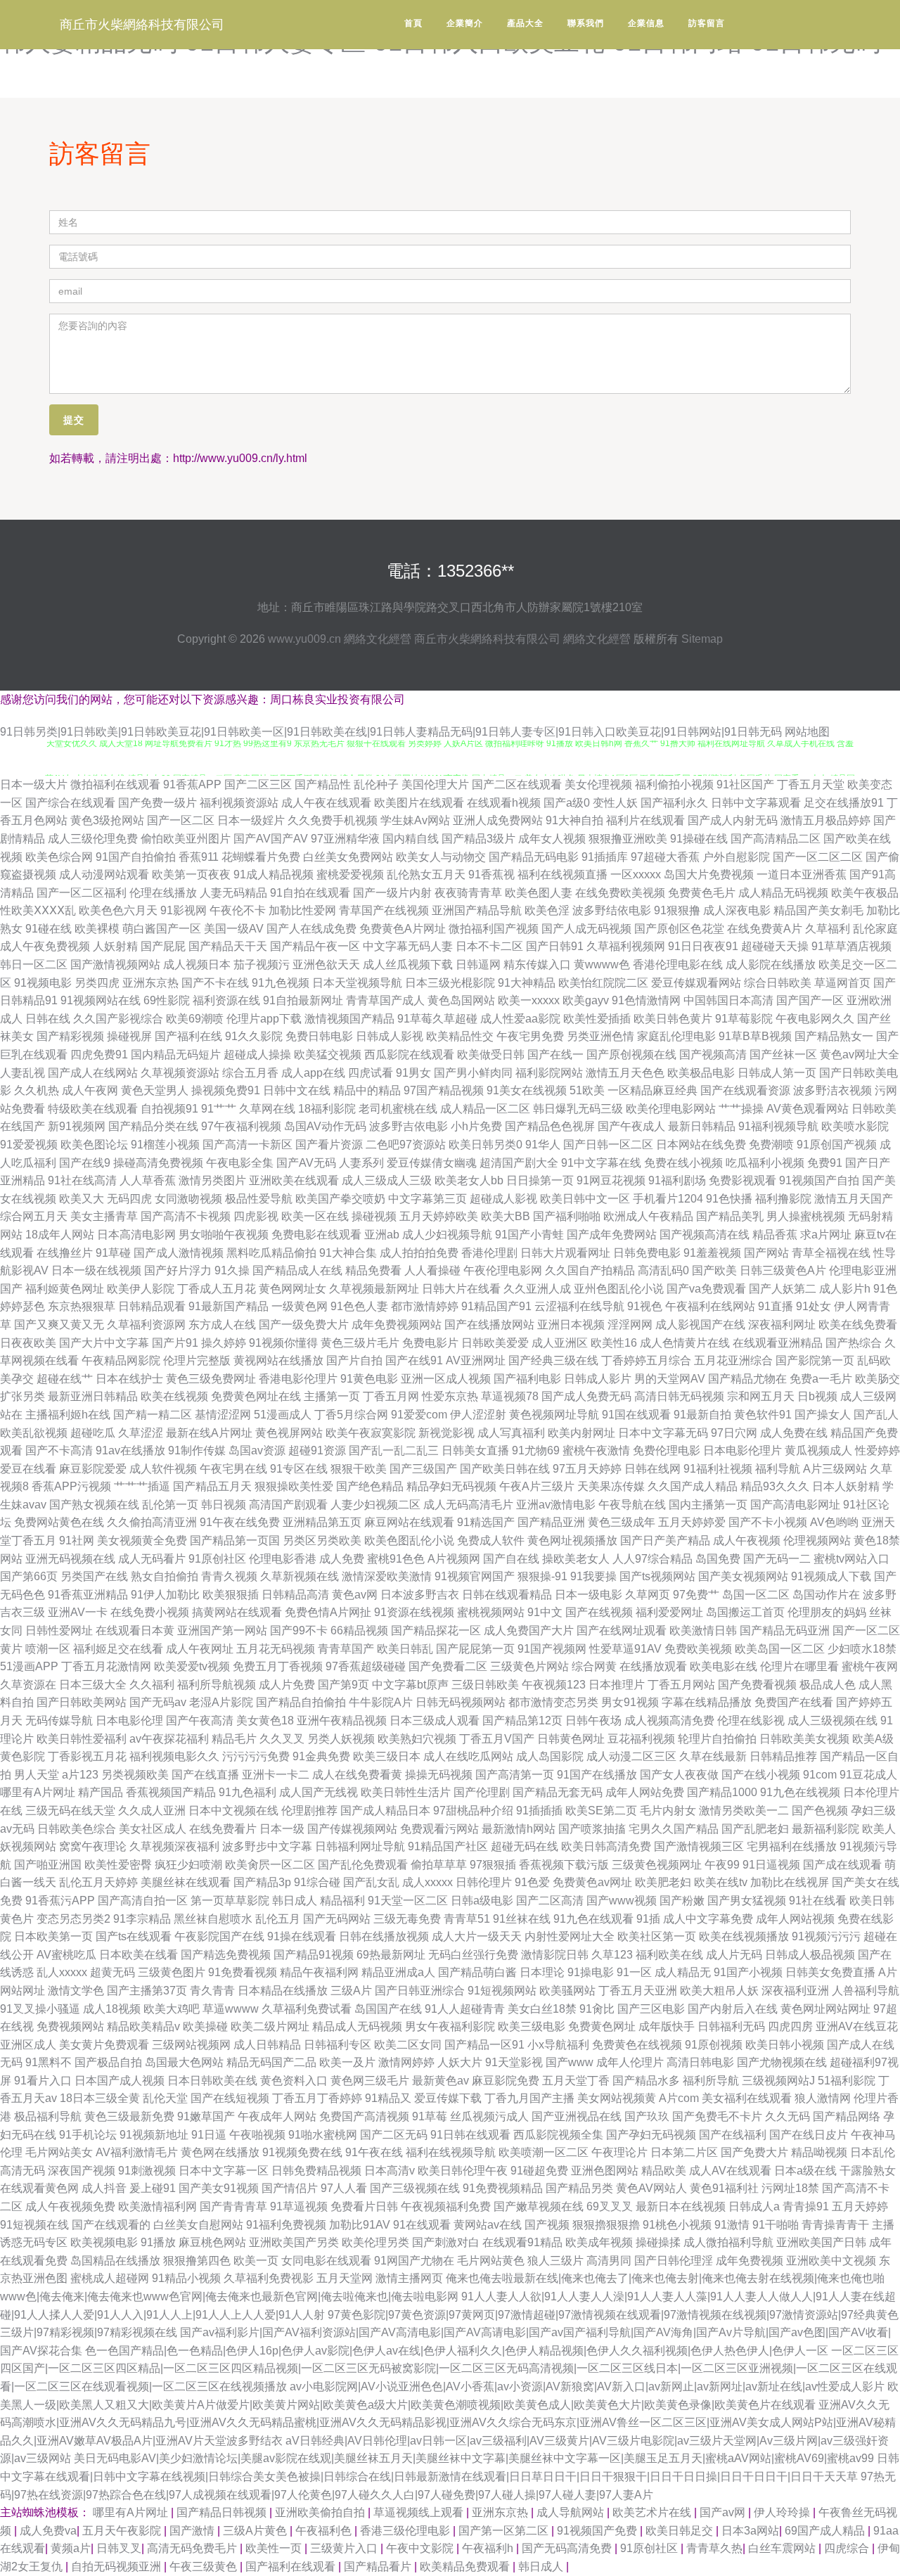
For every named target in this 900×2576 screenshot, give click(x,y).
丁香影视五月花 (87, 1756)
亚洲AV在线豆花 (857, 2026)
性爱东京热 (450, 1396)
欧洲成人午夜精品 (648, 1216)
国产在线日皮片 (809, 2135)
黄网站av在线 (488, 2225)
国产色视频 (820, 1811)
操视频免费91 (226, 1090)
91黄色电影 (369, 1379)
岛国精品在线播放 (115, 2261)
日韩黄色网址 (571, 1739)
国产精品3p (262, 1882)
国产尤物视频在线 (782, 2062)
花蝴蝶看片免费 (261, 857)
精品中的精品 (367, 1090)
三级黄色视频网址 (657, 1865)
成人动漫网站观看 (104, 874)
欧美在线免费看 (858, 1325)
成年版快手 (667, 2026)
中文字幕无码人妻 (408, 946)
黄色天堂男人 (155, 1090)
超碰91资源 (317, 1450)
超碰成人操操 (257, 1055)
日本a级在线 (805, 2171)
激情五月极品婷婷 (825, 820)
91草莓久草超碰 (437, 1019)
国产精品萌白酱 (477, 1972)
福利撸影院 (783, 1199)
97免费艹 (696, 1595)
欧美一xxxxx (529, 1000)
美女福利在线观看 (747, 2098)
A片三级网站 (835, 1469)
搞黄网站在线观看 (237, 1612)
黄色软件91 (763, 1415)
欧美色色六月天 (118, 910)
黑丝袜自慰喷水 (213, 1919)
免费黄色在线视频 (637, 2045)
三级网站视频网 (191, 2045)
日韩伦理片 (484, 1882)
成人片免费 (287, 1685)
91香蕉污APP (60, 1901)
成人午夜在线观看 (326, 803)
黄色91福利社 (724, 2188)
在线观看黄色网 (39, 2188)
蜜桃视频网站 (491, 1612)
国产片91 (175, 1343)
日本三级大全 (93, 1685)
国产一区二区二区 (818, 857)
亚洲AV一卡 (78, 1612)
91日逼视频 (771, 1865)
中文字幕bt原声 (410, 1685)
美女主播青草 (104, 1216)
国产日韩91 (555, 946)
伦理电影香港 (283, 1559)
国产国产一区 (810, 1000)
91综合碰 (317, 1882)
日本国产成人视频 (120, 2081)
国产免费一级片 (157, 803)
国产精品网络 (847, 2116)
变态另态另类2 (73, 1919)
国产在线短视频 (230, 2098)
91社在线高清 (82, 1180)
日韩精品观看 (152, 1306)
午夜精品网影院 (121, 1360)
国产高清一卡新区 (247, 1145)
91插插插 (539, 1811)
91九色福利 (247, 1792)
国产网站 (766, 1253)
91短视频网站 (502, 1991)
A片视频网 (454, 1559)
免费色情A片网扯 (328, 1612)
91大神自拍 (574, 820)
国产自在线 (511, 1559)
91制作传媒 (197, 1450)
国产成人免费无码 (586, 1396)
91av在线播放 (130, 1450)
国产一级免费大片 (304, 1325)
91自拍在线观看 (310, 893)
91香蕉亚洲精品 (88, 1595)
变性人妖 (615, 803)
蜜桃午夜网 (870, 1666)
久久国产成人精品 (693, 1486)
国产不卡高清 (59, 1450)
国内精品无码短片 (176, 1055)
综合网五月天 (34, 1216)
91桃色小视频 (677, 2225)
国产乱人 (876, 1415)
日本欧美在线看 (139, 1955)
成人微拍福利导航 (728, 2242)
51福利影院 (847, 2081)
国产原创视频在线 (631, 1055)
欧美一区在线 (315, 1216)
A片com (679, 2098)
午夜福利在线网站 (710, 1306)
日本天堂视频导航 (357, 983)
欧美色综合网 (59, 857)
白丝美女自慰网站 (198, 2225)
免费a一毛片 (821, 1379)
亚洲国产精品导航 (477, 910)
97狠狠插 (493, 1865)
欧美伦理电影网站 (671, 1109)
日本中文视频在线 (233, 1811)
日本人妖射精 (846, 1486)
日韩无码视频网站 (461, 1702)
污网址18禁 (790, 2188)
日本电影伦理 (129, 1720)
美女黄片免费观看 (104, 2045)
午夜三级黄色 (205, 2567)
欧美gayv (586, 1000)
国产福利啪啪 (567, 1216)
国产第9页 (343, 1685)
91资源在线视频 (414, 1612)
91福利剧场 (677, 1180)
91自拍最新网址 (303, 1000)
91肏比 (597, 2009)
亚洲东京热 (150, 983)
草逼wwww (231, 2009)
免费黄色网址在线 (256, 1396)
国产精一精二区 (153, 1415)
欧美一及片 (347, 2062)
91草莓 (430, 2116)
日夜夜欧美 (28, 1343)
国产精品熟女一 (834, 1036)
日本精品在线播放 (283, 1991)
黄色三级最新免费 (129, 2116)
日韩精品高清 (295, 1595)
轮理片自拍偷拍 (717, 1739)
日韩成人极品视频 (810, 1955)
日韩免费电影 (647, 1253)
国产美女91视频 (219, 2188)
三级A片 (351, 1991)
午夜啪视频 (257, 2135)
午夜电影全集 (240, 1163)
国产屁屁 (163, 946)
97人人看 (344, 2188)
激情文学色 (76, 1991)
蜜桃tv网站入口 (851, 1559)
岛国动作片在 (826, 1595)
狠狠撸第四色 (197, 2261)
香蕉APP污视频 (71, 1486)
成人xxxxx (427, 1882)
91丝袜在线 (522, 1919)
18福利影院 (327, 1109)
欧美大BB (506, 1216)
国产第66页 (29, 1576)
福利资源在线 (226, 1000)
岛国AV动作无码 (325, 1126)
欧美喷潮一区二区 (544, 2152)
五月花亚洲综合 (733, 1360)
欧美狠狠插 (231, 1595)
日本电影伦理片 (742, 1450)
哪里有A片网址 (38, 1792)
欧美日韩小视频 (785, 2045)
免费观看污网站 (439, 1829)
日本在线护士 (129, 1379)
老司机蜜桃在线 (398, 1109)
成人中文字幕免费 (708, 1919)
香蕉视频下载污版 (564, 1865)
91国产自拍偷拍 (136, 857)
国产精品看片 (379, 2567)
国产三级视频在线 (415, 2188)
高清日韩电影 (700, 2062)
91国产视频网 (552, 1649)
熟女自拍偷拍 (165, 1576)
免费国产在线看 (794, 1702)
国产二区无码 (394, 2135)
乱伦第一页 (170, 1505)
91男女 (413, 1073)
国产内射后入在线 (733, 2009)
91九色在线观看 (593, 1919)
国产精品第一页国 (235, 1540)
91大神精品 (527, 983)
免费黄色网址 (602, 2026)
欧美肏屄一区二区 (270, 1865)
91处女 (814, 1306)
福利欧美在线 (669, 1955)
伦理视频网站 (817, 1540)
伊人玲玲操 (783, 2512)
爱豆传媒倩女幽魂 (432, 1163)
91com (820, 1775)
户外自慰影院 (736, 857)
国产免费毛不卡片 (717, 2116)
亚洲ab (382, 1235)
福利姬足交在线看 (118, 1649)
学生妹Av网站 (415, 820)
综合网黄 (594, 1666)
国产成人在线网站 (93, 1073)
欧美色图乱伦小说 (409, 1540)
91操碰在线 (699, 839)
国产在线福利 (733, 2135)
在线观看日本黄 (135, 1630)
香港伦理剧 (489, 1253)
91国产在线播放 (597, 1775)
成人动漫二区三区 (631, 1756)
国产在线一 (555, 1055)
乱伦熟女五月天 (426, 874)
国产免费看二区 (448, 1666)
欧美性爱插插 (597, 1019)
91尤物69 (536, 1450)
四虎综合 (848, 2548)
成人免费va (48, 2531)
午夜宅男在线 (233, 1469)
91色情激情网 (646, 1000)
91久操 (232, 1270)
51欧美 (587, 1090)
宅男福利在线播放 (792, 1846)
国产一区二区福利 (82, 893)
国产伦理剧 (482, 1792)
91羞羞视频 (712, 1253)
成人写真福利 (511, 1433)
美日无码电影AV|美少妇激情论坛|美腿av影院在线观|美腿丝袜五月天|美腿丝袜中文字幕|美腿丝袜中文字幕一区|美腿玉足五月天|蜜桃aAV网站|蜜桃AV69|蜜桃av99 (474, 2458)
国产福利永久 (674, 803)
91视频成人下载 (831, 1576)
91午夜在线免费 (240, 1522)
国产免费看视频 (757, 1685)
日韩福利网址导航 (360, 1846)
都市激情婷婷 (425, 1306)
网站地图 (807, 732)
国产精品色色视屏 (550, 1126)
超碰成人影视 (503, 1199)
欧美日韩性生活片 (406, 1792)
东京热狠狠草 (82, 1306)
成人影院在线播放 (771, 965)
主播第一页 (332, 1396)
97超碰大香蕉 (665, 857)
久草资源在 (28, 1685)
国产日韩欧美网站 (82, 1702)
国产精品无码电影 (534, 857)
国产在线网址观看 (622, 1630)
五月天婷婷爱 (692, 1522)
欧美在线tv (721, 1882)
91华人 (543, 1145)
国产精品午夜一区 (315, 946)
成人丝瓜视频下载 (408, 965)
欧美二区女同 (408, 2045)
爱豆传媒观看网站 (696, 983)
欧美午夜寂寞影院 (371, 1433)
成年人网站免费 (645, 1792)
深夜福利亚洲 (795, 1991)
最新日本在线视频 (681, 2206)
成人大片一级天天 (477, 1936)
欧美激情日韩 (703, 1630)
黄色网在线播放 (220, 2152)
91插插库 (605, 857)
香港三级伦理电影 (406, 2531)
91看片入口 (43, 2081)
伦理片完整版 (197, 1360)
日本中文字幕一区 (224, 2171)
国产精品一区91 (484, 2045)
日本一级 (282, 1829)
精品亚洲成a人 (398, 1972)
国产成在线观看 (842, 1865)
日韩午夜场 (593, 1720)
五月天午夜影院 (123, 2531)
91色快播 (729, 1199)
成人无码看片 (152, 1559)
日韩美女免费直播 (830, 1972)
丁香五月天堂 (811, 784)
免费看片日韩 (364, 2206)
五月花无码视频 (276, 1649)
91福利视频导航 (778, 1126)
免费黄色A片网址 (403, 929)
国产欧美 (714, 1270)
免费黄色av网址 (592, 1882)
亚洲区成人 (28, 2045)
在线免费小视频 (150, 1612)
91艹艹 (219, 1109)
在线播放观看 (653, 1666)
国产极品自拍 (108, 2062)
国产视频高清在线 (705, 1235)
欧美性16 (614, 1343)
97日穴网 (734, 1433)
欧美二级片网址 (270, 2026)
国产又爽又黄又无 (59, 1325)
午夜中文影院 (421, 2548)
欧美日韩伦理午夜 (463, 2171)
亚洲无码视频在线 (70, 1559)
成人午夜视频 (747, 1540)
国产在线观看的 (111, 2225)
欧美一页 (256, 2261)
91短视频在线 (34, 2225)
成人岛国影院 (550, 1756)
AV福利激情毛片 (137, 2152)
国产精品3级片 (478, 839)
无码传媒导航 (59, 1720)
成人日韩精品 (267, 2045)
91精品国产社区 (448, 1846)
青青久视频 (229, 1576)
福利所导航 (711, 2081)
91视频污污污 (826, 1936)
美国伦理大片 (435, 784)
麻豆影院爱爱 (93, 1469)
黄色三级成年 (622, 1522)
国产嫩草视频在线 (539, 2206)
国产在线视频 (599, 1612)
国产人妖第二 (783, 1289)
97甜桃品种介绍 (473, 1811)
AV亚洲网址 (476, 1360)
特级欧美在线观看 (93, 1109)
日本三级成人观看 (435, 1720)
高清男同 (609, 2261)
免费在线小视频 (683, 1163)
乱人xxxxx (62, 1972)
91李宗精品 (142, 1919)
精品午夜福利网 (319, 1972)
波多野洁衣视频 (832, 1090)
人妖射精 (115, 946)
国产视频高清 (713, 1055)
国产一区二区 (181, 820)
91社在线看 (818, 1901)
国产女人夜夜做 (679, 1775)
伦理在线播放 (163, 893)
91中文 (545, 1612)
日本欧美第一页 (53, 1936)
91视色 (645, 1306)
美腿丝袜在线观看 (186, 1882)
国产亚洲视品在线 (577, 2116)
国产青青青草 (233, 2206)
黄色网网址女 (292, 1289)
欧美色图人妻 (539, 893)
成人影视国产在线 (700, 1325)
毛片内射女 (668, 1811)
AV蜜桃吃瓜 (66, 1955)
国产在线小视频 (761, 1775)
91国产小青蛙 (529, 1235)
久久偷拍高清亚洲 (152, 1522)
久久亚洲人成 (537, 1289)
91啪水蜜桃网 (323, 2135)
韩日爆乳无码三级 (578, 1109)
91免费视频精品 (503, 2188)
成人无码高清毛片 (468, 1505)
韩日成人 (295, 1901)
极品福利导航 (48, 2116)
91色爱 (532, 1882)
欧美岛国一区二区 (780, 1649)
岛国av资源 (257, 1450)
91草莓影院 (744, 1019)
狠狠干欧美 (359, 1469)
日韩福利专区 (337, 2045)
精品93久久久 (775, 1486)
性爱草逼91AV (625, 1649)
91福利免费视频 (286, 2225)
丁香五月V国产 (497, 1739)
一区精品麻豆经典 (652, 1090)
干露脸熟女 (868, 2171)
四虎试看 (371, 1073)
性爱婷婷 (877, 1450)
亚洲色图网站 (605, 2171)
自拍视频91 (169, 1109)
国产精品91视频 (314, 1955)
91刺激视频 (147, 2171)
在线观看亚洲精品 (778, 1343)
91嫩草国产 (206, 2116)
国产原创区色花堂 (679, 929)
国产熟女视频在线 (94, 1505)
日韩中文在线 (297, 1090)
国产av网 (724, 2512)
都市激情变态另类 (553, 1702)
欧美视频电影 (104, 2242)
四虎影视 (256, 1216)
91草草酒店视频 (851, 946)
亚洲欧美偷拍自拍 (321, 2512)
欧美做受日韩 (491, 1055)
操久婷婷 (224, 1343)
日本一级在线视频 (96, 1270)
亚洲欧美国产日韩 (821, 2242)
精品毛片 (234, 1739)
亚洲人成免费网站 (498, 820)
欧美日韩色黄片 (673, 1019)
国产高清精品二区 (776, 839)
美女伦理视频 (598, 784)
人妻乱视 (22, 1073)
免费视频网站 (70, 2026)
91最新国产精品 (229, 1306)
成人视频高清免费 (669, 1720)
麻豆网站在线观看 (409, 1522)
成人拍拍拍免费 (419, 1253)
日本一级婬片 (251, 820)
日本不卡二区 (489, 946)
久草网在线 (267, 1109)
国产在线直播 (205, 1775)
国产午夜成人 (631, 1126)
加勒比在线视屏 (790, 1882)
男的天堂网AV (670, 1379)
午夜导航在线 (632, 1505)
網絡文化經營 (378, 639)
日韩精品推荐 (783, 1756)
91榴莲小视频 (165, 1145)
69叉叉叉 (610, 2206)
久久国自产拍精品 (590, 1270)
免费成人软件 (491, 1540)
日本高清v (390, 2171)
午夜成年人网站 (277, 2116)
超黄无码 (112, 1972)
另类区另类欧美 (322, 1540)
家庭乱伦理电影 (676, 1036)
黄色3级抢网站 (107, 820)
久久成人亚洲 (152, 1811)
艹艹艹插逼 (142, 1486)
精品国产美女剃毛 (818, 910)
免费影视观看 (742, 1180)
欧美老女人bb (469, 1180)
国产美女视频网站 (743, 1576)
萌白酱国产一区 (162, 929)
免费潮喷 (771, 1145)
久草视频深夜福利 (174, 1846)
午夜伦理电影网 (503, 1270)
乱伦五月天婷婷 (98, 1882)
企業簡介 (465, 23)
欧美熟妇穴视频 (417, 1739)
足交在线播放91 (844, 803)
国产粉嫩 (682, 1901)
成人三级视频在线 (832, 1720)
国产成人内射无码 (733, 820)
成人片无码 (734, 1955)
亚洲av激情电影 (556, 1505)
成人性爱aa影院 (520, 1019)
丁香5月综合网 (351, 1415)
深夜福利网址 (782, 1325)
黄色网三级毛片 (370, 2081)
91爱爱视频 (29, 1145)
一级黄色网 (300, 1306)
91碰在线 (49, 929)
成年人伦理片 (630, 2062)
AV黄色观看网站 (808, 1109)
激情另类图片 (212, 1180)
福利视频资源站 (239, 803)
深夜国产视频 (82, 2171)
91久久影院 (254, 1036)
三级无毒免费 (407, 1919)
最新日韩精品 (702, 1126)
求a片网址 (826, 1235)
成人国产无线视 (319, 1792)
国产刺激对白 (446, 2242)
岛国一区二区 (756, 1595)
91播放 (158, 2242)
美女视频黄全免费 (142, 1540)
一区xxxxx (636, 874)
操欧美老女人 (576, 1559)
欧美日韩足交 (681, 2531)
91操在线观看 (302, 1936)
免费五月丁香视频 (278, 1666)
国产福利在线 (188, 1036)
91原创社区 (217, 1559)
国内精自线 (411, 839)
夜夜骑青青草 (468, 893)
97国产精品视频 (444, 1090)
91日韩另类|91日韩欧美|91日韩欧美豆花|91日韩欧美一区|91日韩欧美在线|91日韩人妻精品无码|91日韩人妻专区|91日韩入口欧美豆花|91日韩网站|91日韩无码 (391, 732)
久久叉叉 (282, 1739)
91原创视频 (714, 2045)
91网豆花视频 (611, 1180)
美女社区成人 (153, 1829)
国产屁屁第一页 (475, 1649)
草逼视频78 (510, 1396)
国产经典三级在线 (553, 1360)
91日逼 (209, 2135)
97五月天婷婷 (587, 1469)
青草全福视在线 (831, 1253)
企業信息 (646, 23)
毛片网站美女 (59, 2152)
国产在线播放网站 (489, 1325)
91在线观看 (422, 2225)
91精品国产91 (496, 1306)
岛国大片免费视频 (709, 874)
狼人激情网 (823, 2098)
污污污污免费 (256, 1756)
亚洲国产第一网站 (222, 1630)
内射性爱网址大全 (570, 1936)
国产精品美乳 (730, 1216)
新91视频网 (77, 1126)
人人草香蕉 (148, 1180)
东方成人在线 (222, 1325)
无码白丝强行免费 (473, 1955)
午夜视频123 (554, 1685)
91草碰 (113, 1253)
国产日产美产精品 (665, 1540)
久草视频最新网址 (374, 1289)
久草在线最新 (713, 1756)
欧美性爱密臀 (118, 1865)
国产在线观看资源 (745, 1090)
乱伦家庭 (875, 929)
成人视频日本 (197, 965)
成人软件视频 (163, 1469)
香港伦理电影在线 (678, 965)
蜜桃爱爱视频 (350, 874)
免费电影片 (430, 1343)
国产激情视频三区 (699, 1846)
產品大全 (525, 23)
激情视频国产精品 (349, 1019)
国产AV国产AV (271, 839)
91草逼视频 (299, 2206)
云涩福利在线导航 (579, 1306)
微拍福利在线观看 (115, 784)
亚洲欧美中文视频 (831, 2261)
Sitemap (702, 639)
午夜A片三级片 (537, 1486)
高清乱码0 (663, 1270)
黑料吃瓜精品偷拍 (271, 1253)
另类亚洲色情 (600, 1036)
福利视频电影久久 (174, 1756)
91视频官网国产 (475, 1576)
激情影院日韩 (555, 1955)
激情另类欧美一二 (744, 1811)
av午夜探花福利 (169, 1739)
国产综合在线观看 (70, 803)
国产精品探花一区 (436, 1630)
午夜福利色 (325, 2531)
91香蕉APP (192, 784)
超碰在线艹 (65, 1379)
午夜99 (722, 1865)
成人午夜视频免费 (70, 2206)
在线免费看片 (223, 1829)
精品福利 (342, 1901)
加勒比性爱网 (302, 910)
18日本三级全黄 (100, 2098)
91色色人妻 (359, 1306)
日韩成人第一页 (777, 1073)
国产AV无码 (306, 1163)
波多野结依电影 (612, 910)
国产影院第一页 (815, 1360)
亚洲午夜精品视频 (342, 1720)
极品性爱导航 (259, 1199)
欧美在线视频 (174, 1396)
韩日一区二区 (34, 965)
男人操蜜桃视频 (806, 1216)
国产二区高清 (550, 1901)
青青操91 (806, 2206)
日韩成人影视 (390, 1036)
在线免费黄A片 (765, 929)
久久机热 (37, 1090)
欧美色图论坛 (94, 1145)
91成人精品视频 (274, 874)
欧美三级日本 (387, 1756)
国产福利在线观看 (292, 2567)
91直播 (776, 1306)
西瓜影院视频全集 (558, 2135)
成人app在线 (313, 1073)
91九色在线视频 (800, 1792)
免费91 (825, 1163)
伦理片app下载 (264, 1019)
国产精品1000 (722, 1792)
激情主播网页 (409, 2278)
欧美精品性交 (460, 1036)
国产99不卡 (299, 1630)
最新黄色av (441, 2081)
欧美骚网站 (567, 1991)
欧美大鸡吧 (172, 2009)
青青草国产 (346, 1649)
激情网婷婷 (406, 2062)
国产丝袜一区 (783, 1055)
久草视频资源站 (180, 1073)
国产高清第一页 (515, 1775)
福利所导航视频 (217, 1685)
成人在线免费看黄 (357, 1775)
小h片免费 (476, 1126)
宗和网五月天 (761, 1396)
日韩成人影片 (598, 1379)
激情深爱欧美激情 (387, 1576)
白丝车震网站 (783, 2548)
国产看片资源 (329, 1145)
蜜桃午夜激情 (596, 1450)
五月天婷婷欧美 (439, 1216)
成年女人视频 (552, 839)
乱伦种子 (376, 784)
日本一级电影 (589, 1595)
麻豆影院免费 (506, 2081)
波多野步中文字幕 (267, 1846)
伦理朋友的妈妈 (827, 1612)
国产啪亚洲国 (48, 1865)
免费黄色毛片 (702, 893)
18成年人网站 (60, 1235)
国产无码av (158, 1702)
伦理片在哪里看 (799, 1666)
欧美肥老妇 (663, 1882)
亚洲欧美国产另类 (294, 2242)
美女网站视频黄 (617, 2098)
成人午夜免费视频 (45, 946)
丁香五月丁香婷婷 (317, 2098)
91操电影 (591, 1972)
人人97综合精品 (652, 1559)
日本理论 (542, 1972)
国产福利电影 (527, 1379)
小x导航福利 (558, 2045)
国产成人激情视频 (179, 1253)
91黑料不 (49, 2062)
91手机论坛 (88, 2135)
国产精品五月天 (212, 1486)
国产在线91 (414, 1360)
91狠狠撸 (677, 910)
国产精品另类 (579, 2188)
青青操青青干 (835, 2225)
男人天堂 (37, 1775)
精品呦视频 (819, 2152)
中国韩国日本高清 (728, 1000)
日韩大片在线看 (461, 1289)
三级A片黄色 (256, 2531)
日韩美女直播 (475, 1450)
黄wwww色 (602, 965)
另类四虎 (97, 983)
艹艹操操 (741, 1109)
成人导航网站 (572, 2512)
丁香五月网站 (681, 1685)
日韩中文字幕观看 (756, 803)
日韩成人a (754, 2206)
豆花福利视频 (641, 1739)
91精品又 (388, 2098)
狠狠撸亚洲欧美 (628, 839)
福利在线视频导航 (451, 2152)
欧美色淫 (547, 910)
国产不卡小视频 (768, 1522)
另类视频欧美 (135, 1775)
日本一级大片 (34, 784)
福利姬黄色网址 (65, 1289)
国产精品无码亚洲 (785, 1630)
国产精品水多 (646, 2081)
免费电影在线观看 (316, 1235)
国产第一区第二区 (505, 2531)
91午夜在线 (374, 2152)
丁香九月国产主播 (529, 2098)
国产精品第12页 (522, 1720)
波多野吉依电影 (409, 1126)
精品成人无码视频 (357, 2026)
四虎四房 (790, 2026)
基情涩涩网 (223, 1415)
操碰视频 (374, 1216)
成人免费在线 (794, 1433)
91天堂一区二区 (408, 1901)
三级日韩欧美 (485, 1685)
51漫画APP (29, 1666)
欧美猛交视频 (328, 1055)
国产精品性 (323, 784)
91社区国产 (745, 784)
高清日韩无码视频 (679, 1396)
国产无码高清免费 (568, 2548)
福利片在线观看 (645, 820)
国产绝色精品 (370, 1486)
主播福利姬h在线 (68, 1415)
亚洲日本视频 (571, 1325)
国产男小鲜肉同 (473, 1073)
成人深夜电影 (737, 910)
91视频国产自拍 (819, 1180)
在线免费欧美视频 (620, 893)
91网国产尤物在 (414, 2261)
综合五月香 (250, 1073)
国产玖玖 (647, 2116)
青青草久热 (714, 2548)
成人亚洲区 (560, 1343)
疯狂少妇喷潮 (188, 1865)
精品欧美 (664, 2171)
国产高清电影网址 (795, 1505)
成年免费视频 (750, 2261)
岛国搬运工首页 (745, 1612)
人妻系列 (361, 1163)
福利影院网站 (549, 1073)
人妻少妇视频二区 (375, 1505)
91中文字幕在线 (601, 1163)
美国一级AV (234, 929)
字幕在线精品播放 (707, 1702)
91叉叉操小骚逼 (40, 2009)
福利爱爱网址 (669, 1612)
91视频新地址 (154, 2135)
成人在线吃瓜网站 (468, 1756)
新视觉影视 (446, 1433)
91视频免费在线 (302, 2152)
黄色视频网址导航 (554, 1415)
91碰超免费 (539, 2171)
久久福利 (152, 1685)
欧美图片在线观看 (419, 803)
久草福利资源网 (146, 1325)
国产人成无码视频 (586, 929)
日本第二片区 (684, 2152)
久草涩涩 (141, 1433)
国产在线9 (85, 1163)
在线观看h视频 (504, 803)
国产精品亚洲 (551, 1522)
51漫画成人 (283, 1415)
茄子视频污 (262, 965)
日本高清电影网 (136, 1235)
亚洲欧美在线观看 (294, 1180)
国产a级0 (567, 803)
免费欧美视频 (698, 1649)
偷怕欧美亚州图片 (186, 839)
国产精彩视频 (70, 1036)
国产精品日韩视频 (223, 2512)
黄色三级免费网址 (211, 1379)
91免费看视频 (243, 1972)
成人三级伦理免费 (93, 839)
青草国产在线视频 (384, 910)
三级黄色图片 (172, 1972)
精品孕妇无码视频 (451, 1486)
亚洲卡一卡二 (276, 1775)
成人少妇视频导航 (447, 1235)
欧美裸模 (97, 929)
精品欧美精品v (143, 2026)
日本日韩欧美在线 (212, 2081)
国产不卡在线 (215, 983)
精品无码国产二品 (271, 2062)
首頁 (413, 23)
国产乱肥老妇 (755, 1829)
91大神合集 (348, 1253)
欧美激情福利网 (157, 2206)
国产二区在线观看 (517, 784)
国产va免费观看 (706, 1289)
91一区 (634, 1972)
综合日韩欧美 (778, 983)
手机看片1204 (668, 1199)
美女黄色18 (265, 1720)
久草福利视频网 (626, 946)
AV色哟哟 (834, 1522)
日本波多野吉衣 (420, 1595)
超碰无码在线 (525, 1846)
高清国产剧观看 (288, 1505)
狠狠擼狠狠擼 (606, 2225)
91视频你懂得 (283, 1343)
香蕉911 (199, 857)
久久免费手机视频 (333, 820)
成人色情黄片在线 (685, 1343)
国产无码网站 (337, 1919)
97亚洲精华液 (345, 839)
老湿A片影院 (221, 1702)
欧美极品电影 (701, 1073)
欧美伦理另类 (375, 2242)
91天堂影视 (514, 2062)
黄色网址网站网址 (825, 2009)
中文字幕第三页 (427, 1199)
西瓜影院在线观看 (409, 1055)
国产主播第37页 (147, 1991)
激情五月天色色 (625, 1073)
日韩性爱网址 (59, 1630)
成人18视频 (112, 2009)
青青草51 (467, 1919)
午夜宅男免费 (530, 1036)
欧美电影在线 (724, 1666)
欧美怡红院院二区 (603, 983)
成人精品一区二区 (485, 1109)
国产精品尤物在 (747, 1379)
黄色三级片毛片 (360, 1343)
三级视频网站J (778, 2081)
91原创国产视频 (837, 1145)
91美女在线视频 (527, 1090)
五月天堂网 (345, 2278)
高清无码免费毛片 (193, 2548)
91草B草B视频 (755, 1036)
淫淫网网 (630, 1325)
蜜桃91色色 (396, 1559)
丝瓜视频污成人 (489, 2116)
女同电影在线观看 (326, 2261)
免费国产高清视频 (364, 2116)
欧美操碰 (205, 2026)
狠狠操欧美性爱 (294, 1486)
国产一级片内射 (392, 893)
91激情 (732, 2225)
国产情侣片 (290, 2188)
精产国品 (101, 1792)
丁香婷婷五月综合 (646, 1360)
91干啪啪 (776, 2225)
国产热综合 (854, 1343)
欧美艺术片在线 (653, 2512)
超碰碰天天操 (775, 946)
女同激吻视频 (188, 1199)
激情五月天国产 (854, 1199)
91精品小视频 (186, 2278)
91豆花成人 (868, 1775)
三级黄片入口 (345, 2548)
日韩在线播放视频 (384, 1936)
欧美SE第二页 (601, 1811)
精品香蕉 (775, 1235)
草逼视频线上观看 (420, 2512)
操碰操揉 (658, 2242)
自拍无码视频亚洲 (117, 2567)
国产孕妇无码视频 (651, 2135)
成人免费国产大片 (529, 1630)
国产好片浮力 (178, 1270)
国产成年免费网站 (612, 1235)
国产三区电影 (651, 2009)
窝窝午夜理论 (93, 1846)
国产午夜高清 (200, 1720)
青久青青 (212, 1991)
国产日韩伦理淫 (674, 2261)
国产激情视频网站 (115, 965)
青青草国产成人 (385, 1000)
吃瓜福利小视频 (765, 1163)
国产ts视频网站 (657, 1576)
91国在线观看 (636, 1415)
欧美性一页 (275, 2548)
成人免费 (342, 1559)
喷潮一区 (48, 1649)
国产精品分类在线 (153, 1126)
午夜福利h (489, 2548)
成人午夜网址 (200, 1649)
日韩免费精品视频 (316, 2171)
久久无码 (787, 2116)
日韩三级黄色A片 (783, 1270)
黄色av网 (355, 1595)
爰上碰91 (153, 2188)
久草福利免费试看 (307, 2009)
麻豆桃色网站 (212, 2242)
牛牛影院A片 (381, 1702)
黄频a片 (71, 2548)
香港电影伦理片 (298, 1379)
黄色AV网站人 (651, 2188)
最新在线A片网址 (209, 1433)
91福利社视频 (718, 1469)
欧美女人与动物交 (441, 857)
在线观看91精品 (522, 2242)
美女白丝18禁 (542, 2009)
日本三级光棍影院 (450, 983)
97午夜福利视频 (241, 1126)
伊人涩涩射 (478, 1415)
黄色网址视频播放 (572, 1540)
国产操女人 (823, 1415)
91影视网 (184, 910)
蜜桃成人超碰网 (110, 2278)
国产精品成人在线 (297, 1270)
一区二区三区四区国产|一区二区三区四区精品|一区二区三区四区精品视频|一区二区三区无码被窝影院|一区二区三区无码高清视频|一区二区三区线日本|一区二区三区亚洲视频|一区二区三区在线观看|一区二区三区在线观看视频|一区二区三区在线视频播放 (449, 2369)
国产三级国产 (423, 1469)
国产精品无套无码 (558, 1792)
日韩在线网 (652, 1469)
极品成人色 (828, 1685)
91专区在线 (299, 1469)
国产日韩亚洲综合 (420, 1991)
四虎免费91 (99, 1055)
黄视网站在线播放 (278, 1360)
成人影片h (845, 1289)
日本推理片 (617, 1685)
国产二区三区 (258, 784)
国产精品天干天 (228, 946)
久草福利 (828, 929)
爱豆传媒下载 (448, 2098)
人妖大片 (460, 2062)
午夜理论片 (619, 2152)
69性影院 (167, 1000)
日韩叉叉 (119, 2548)
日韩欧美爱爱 (495, 1343)
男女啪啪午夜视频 (224, 1235)
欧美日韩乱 (405, 1649)
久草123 (612, 1955)
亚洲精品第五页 (322, 1522)
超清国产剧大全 (519, 1163)
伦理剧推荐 (309, 1811)
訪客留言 (707, 23)
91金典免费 (321, 1756)
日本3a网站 (750, 2531)
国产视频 (547, 2225)
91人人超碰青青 (465, 2009)
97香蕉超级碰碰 (366, 1666)
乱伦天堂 (165, 2098)
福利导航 (778, 1469)
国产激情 (193, 2531)
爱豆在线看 (28, 1469)
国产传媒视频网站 (352, 1829)
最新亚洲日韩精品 (93, 1396)
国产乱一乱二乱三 (394, 1450)
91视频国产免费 (598, 2531)
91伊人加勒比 (165, 1595)
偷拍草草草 (439, 1865)
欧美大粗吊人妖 (719, 1991)
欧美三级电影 (532, 2026)
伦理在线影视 (751, 1720)
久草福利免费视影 (269, 2278)
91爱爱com (419, 1415)
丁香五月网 (391, 1396)
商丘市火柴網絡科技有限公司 (142, 25)
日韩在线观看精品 (507, 1595)
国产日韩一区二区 (608, 1145)
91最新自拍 (702, 1415)
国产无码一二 (777, 1559)
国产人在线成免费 (311, 929)
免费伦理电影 (667, 1450)
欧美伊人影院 (141, 1289)
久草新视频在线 (300, 1576)
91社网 (77, 1540)
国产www (570, 2062)
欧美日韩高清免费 (606, 1846)
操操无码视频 (439, 1775)
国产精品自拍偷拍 (301, 1702)
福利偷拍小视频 (674, 784)
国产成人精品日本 (385, 1811)
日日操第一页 (540, 1180)
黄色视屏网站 (289, 1433)
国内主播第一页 (708, 1505)
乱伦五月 (278, 1919)
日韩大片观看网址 (565, 1253)
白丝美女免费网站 (348, 857)
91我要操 (593, 1576)
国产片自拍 (354, 1360)
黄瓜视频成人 (818, 1450)
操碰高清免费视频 (158, 1163)
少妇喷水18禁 (862, 1649)
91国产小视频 (748, 1972)
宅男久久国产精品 (674, 1829)
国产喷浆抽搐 (592, 1829)
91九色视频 (281, 983)
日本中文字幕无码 (663, 1433)
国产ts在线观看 (134, 1936)
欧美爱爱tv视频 (192, 1666)
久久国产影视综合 (118, 1019)
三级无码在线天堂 (70, 1811)
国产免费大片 (754, 2152)
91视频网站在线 (101, 1000)
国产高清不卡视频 (186, 1216)
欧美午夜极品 (865, 893)
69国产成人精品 (826, 2531)
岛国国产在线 (388, 2009)
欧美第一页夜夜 (191, 874)
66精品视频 (359, 1630)
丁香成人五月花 (217, 1289)
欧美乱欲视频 (34, 1433)
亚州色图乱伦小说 (619, 1289)
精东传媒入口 (537, 965)
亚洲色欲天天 (326, 965)
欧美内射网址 (581, 1433)
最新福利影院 (825, 1829)
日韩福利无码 (731, 2026)
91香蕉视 (491, 874)
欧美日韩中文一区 (585, 1199)
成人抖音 (104, 2188)
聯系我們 (586, 23)
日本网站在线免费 (701, 1145)
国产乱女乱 (371, 1882)
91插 (648, 1919)
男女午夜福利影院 (450, 2026)
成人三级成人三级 (387, 1180)
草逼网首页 (842, 983)
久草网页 (648, 1595)
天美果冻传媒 (611, 1486)
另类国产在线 (94, 1576)
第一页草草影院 (230, 1901)
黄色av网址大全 (860, 1055)
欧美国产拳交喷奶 (340, 1199)
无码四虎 (129, 1199)
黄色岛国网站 (461, 1000)
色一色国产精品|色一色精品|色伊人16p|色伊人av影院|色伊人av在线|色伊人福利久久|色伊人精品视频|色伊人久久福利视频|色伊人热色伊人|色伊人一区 (457, 2351)
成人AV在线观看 (730, 2171)
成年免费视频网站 (397, 1325)
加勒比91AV (360, 2225)
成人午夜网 (90, 1090)
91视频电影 (43, 983)
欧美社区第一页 (657, 1936)
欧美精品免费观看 (466, 2567)
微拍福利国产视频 (494, 929)
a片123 (80, 1775)
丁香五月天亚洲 (638, 1991)
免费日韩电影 (319, 1036)
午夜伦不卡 (238, 910)
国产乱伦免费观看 (363, 1865)
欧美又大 (82, 1199)
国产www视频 (622, 1901)
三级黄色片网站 (529, 1666)
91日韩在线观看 (470, 2135)
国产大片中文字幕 (104, 1343)
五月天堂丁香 (576, 2081)
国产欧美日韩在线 (505, 1469)
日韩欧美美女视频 (804, 1739)
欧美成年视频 (599, 2242)
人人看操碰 (432, 1270)
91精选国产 (486, 1522)
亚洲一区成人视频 (446, 1379)
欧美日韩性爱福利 (82, 1739)
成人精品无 (683, 1972)
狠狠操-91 (542, 1576)
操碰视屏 (129, 1036)
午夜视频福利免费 (446, 2206)
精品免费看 (373, 1270)
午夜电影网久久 (815, 1019)
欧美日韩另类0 (486, 1145)
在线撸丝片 (65, 1253)
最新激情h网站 (519, 1829)
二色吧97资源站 (406, 1145)
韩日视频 (224, 1505)
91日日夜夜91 (703, 946)
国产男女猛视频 (747, 1901)
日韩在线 (48, 1019)
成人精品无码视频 (783, 893)
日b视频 (817, 1396)
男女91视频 (630, 1702)
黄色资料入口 (294, 2081)
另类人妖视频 (341, 1739)
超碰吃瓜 (93, 1433)
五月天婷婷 (860, 2206)
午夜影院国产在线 (219, 1936)
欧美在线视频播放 (744, 1936)
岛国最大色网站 (184, 2062)
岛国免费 (718, 1559)
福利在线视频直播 (562, 874)
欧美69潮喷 (195, 1019)
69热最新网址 (391, 1955)
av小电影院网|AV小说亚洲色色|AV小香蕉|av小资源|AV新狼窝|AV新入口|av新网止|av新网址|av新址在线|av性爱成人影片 (587, 2386)
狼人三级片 (555, 2261)
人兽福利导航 (866, 1991)
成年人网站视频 (795, 1919)
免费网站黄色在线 (59, 1522)
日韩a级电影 (482, 1901)
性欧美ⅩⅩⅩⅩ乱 (38, 910)
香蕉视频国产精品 (171, 1792)
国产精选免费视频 (226, 1955)
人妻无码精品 (233, 893)
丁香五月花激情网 (106, 1666)
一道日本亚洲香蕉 (802, 874)
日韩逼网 (478, 965)
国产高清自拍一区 (143, 1901)
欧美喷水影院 (855, 1126)
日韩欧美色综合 (77, 1829)
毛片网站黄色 (491, 2261)
